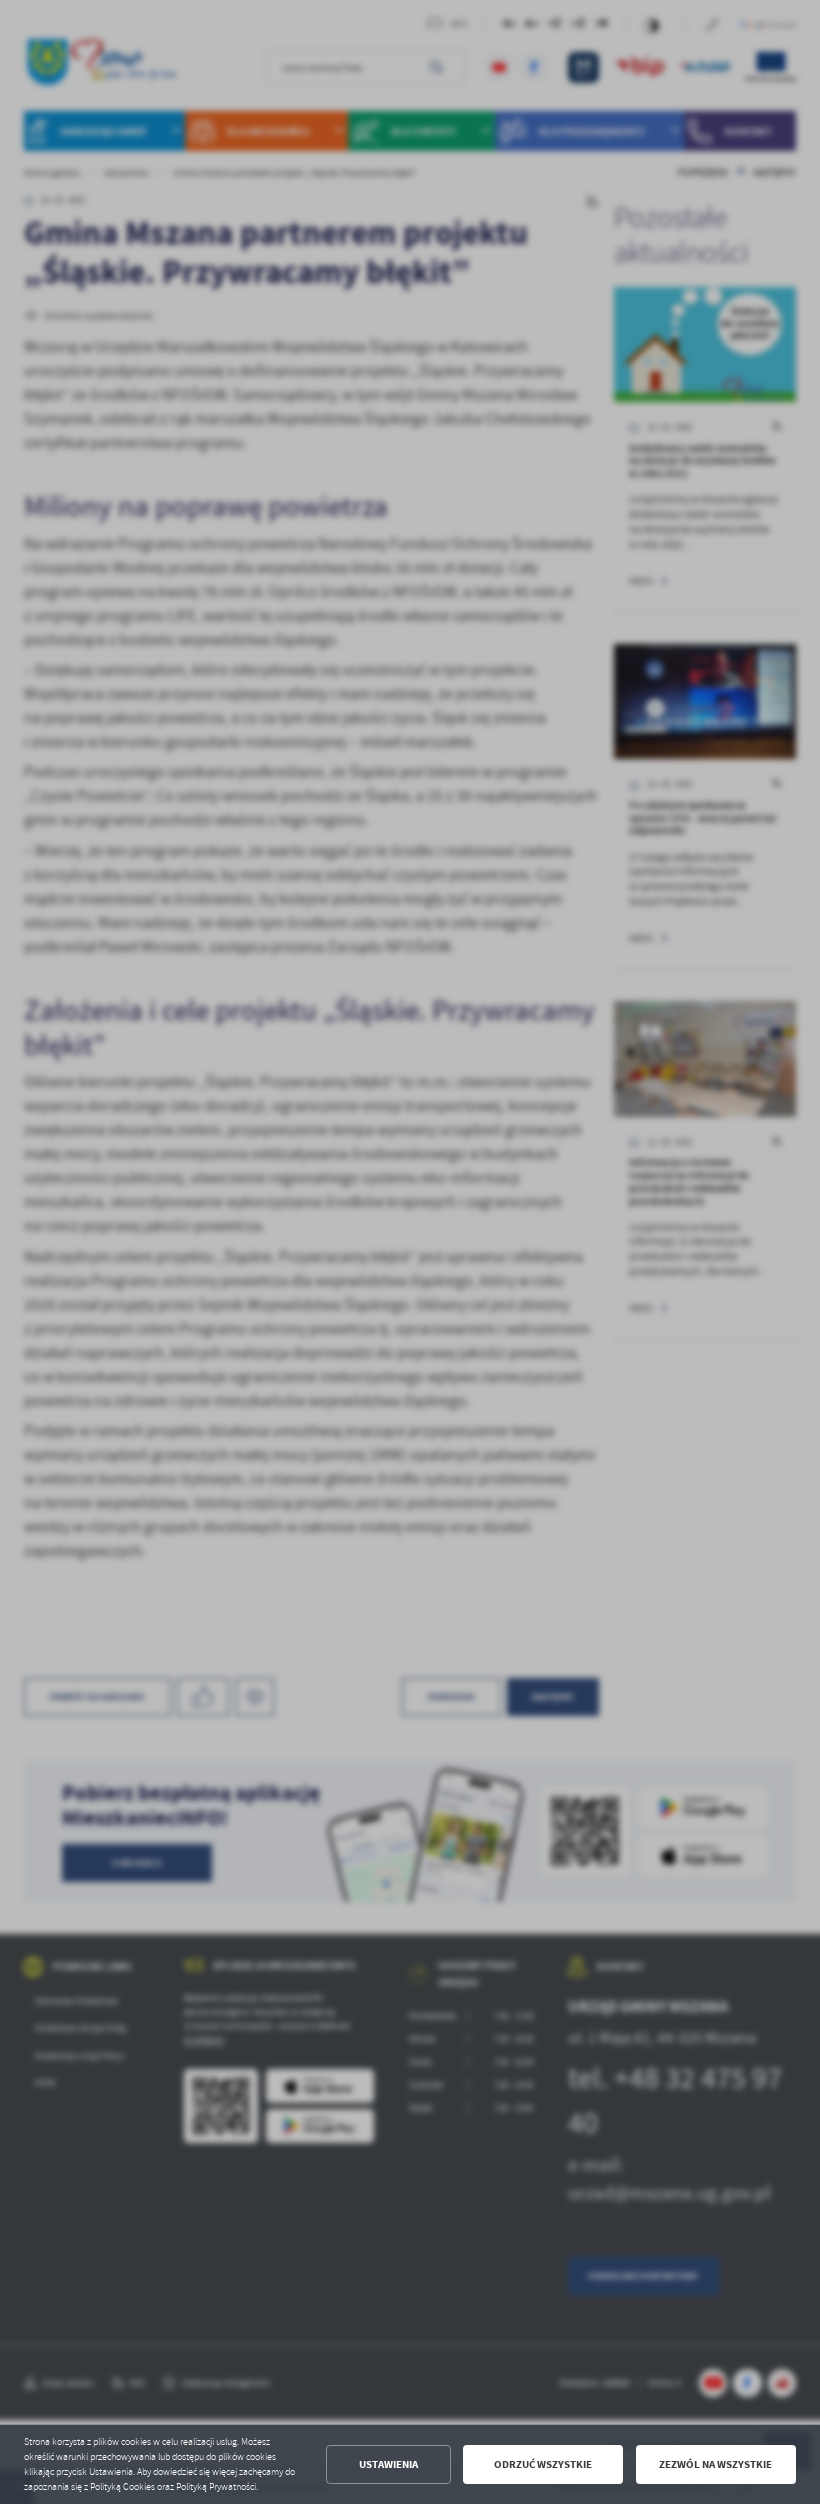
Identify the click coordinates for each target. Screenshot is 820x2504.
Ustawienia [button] (388, 2464)
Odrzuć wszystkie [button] (543, 2464)
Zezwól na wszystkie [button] (715, 2464)
